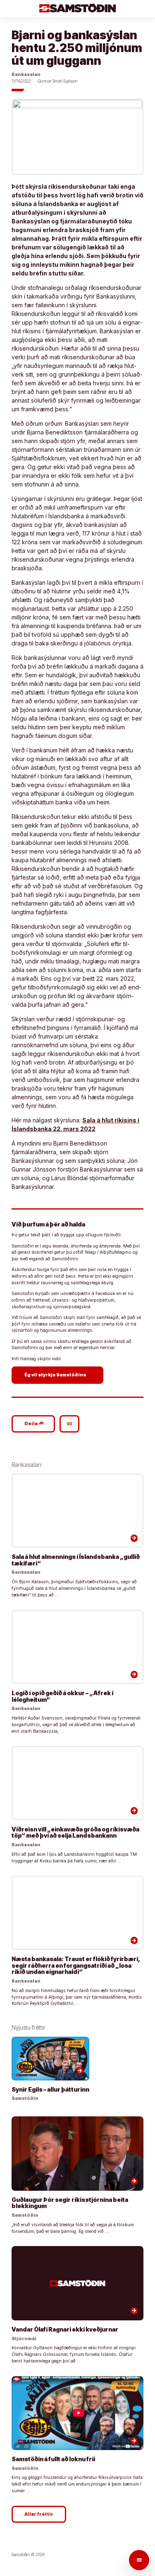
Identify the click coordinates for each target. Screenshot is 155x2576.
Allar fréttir (39, 2514)
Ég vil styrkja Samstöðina (58, 1375)
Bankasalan (26, 75)
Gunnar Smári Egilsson (58, 81)
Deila (34, 1423)
